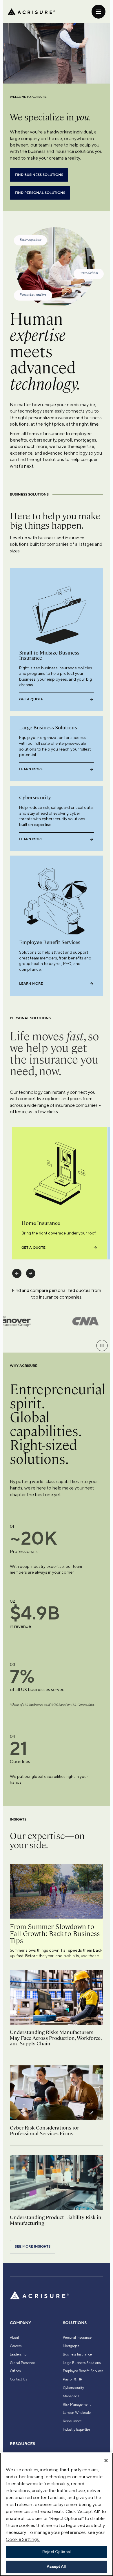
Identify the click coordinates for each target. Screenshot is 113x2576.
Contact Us (18, 2379)
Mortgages (71, 2346)
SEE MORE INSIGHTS (33, 2247)
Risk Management (77, 2405)
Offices (15, 2371)
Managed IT (72, 2396)
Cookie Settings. (23, 2539)
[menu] (99, 12)
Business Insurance (77, 2354)
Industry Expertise (76, 2429)
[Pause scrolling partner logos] (102, 1346)
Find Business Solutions (39, 175)
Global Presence (22, 2363)
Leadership (18, 2354)
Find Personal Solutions (40, 193)
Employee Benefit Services (83, 2371)
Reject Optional (57, 2552)
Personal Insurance (77, 2338)
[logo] (31, 12)
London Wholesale (77, 2413)
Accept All (56, 2567)
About (14, 2338)
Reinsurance (72, 2421)
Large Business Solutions (82, 2363)
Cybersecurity (73, 2388)
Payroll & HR (73, 2379)
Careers (16, 2346)
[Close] (106, 2461)
